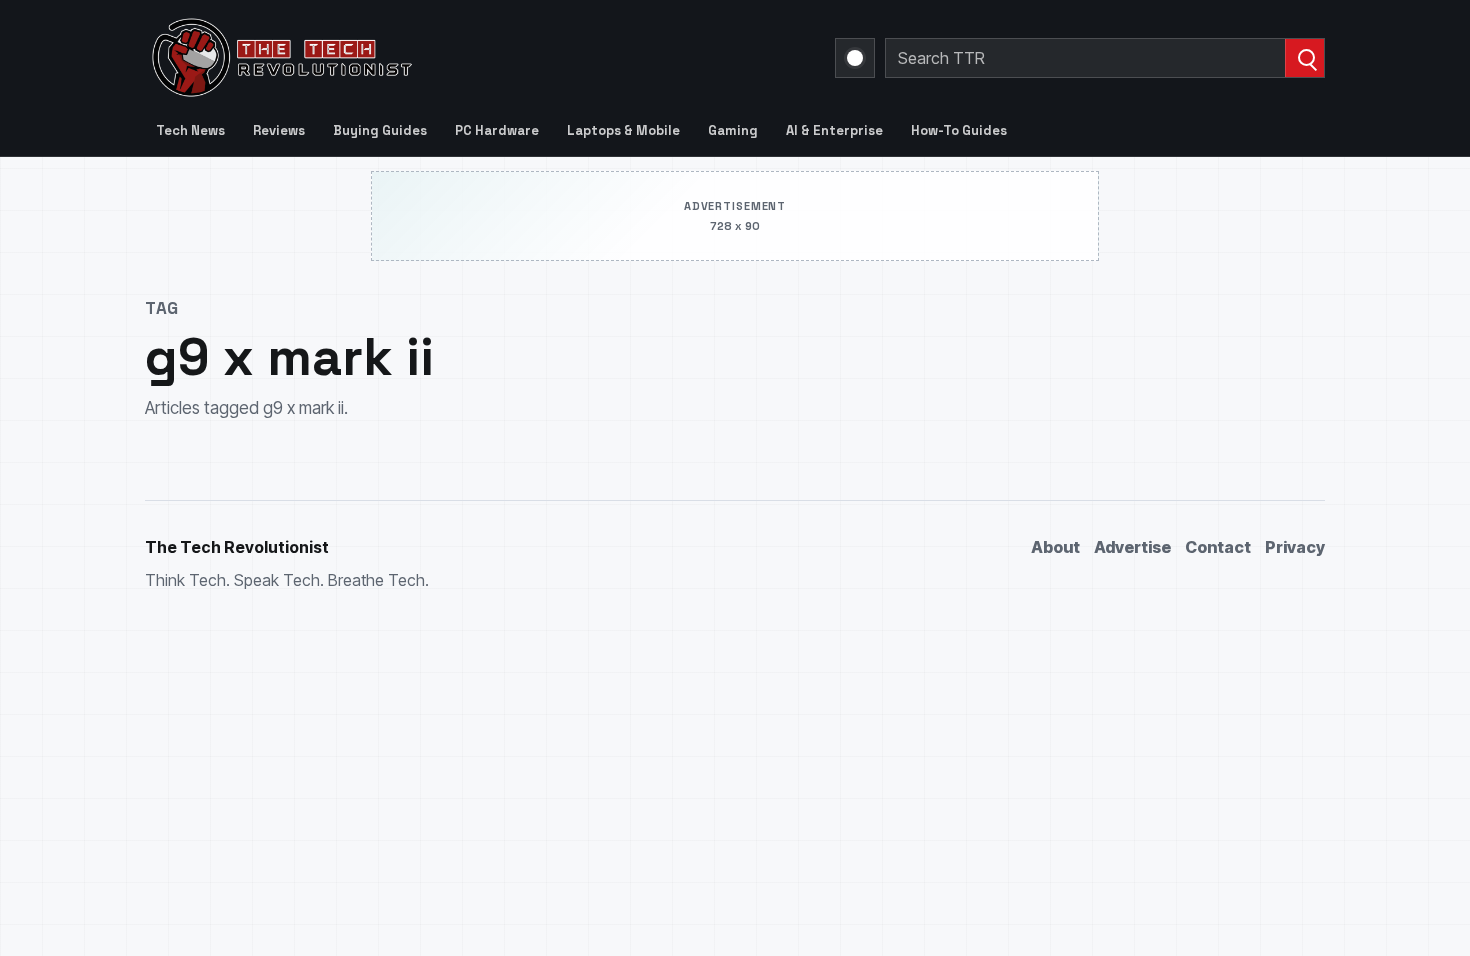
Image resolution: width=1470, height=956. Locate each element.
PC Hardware (497, 130)
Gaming (733, 130)
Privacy (1295, 547)
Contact (1218, 547)
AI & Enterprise (834, 130)
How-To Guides (959, 130)
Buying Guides (380, 130)
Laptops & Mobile (623, 130)
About (1055, 547)
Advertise (1132, 547)
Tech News (190, 130)
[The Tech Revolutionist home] (425, 58)
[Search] (1304, 58)
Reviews (279, 130)
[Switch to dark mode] (855, 58)
